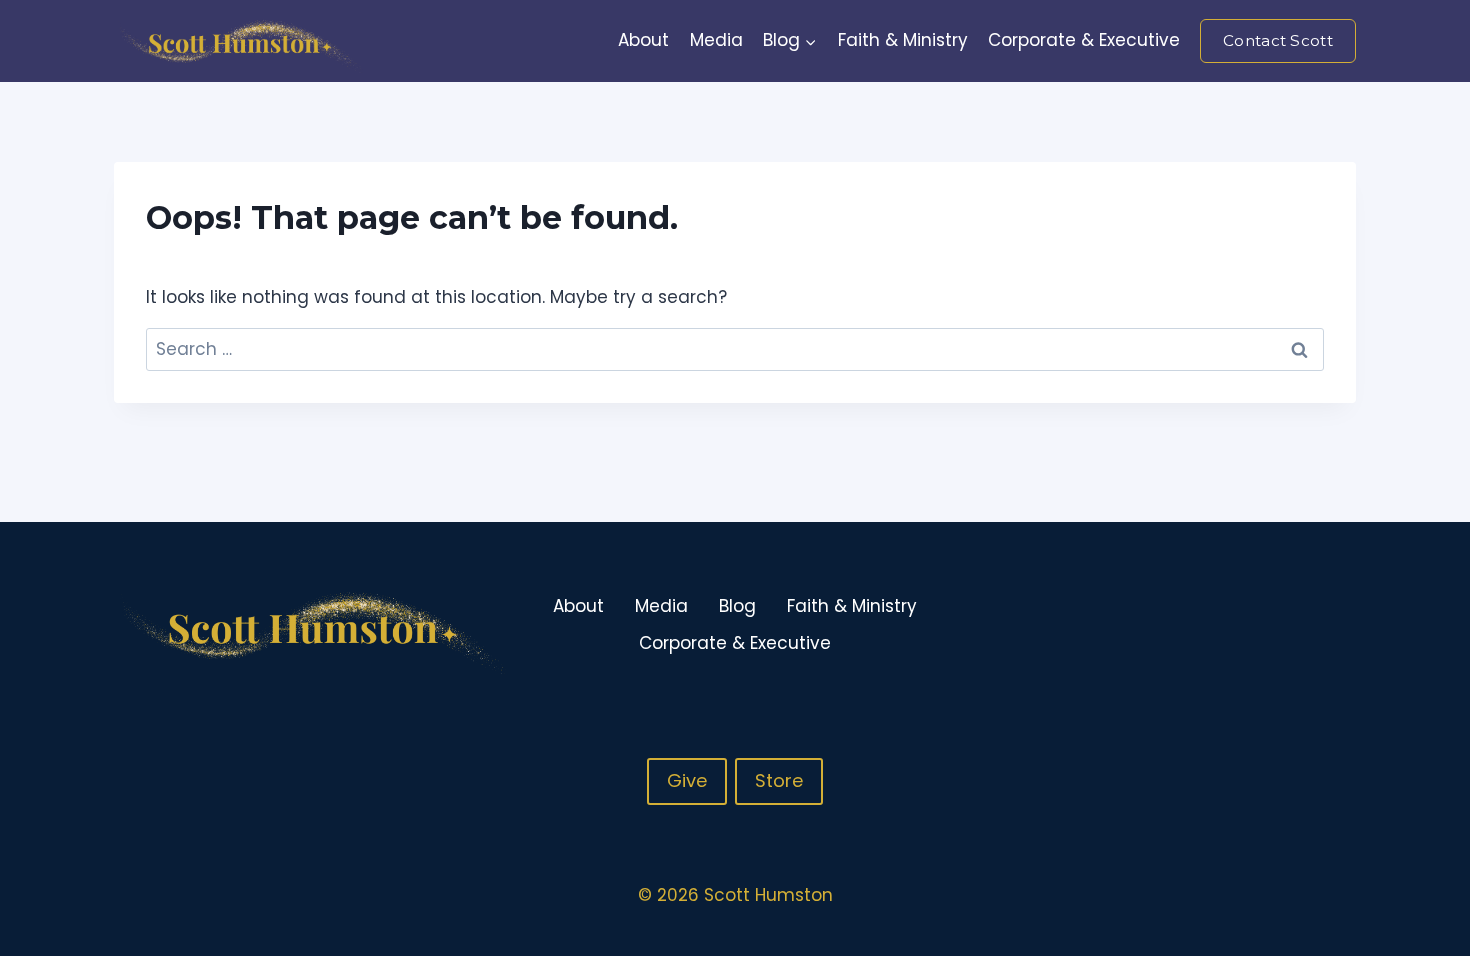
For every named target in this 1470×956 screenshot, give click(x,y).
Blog (737, 606)
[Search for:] (735, 349)
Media (716, 40)
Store (779, 780)
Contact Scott (1278, 40)
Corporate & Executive (1084, 40)
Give (687, 780)
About (643, 40)
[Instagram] (1300, 625)
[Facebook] (1261, 625)
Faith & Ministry (903, 40)
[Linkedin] (1339, 625)
